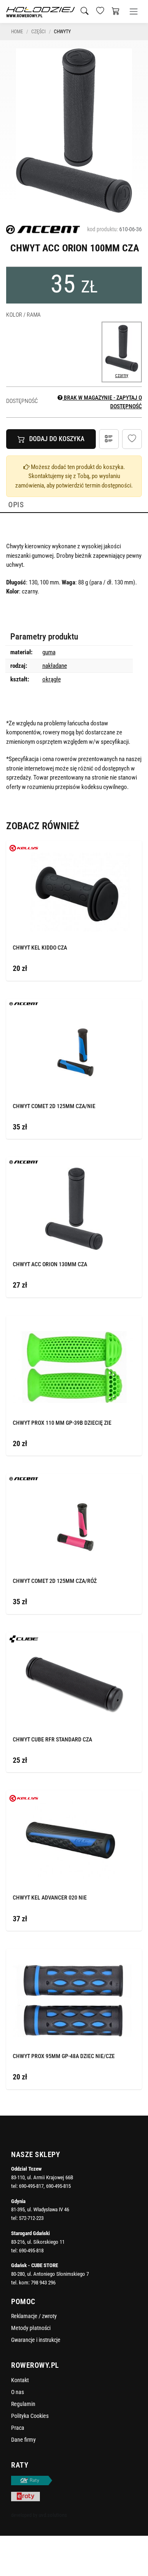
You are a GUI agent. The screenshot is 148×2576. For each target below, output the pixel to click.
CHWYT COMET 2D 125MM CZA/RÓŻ (55, 1581)
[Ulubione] (100, 11)
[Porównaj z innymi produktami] (109, 439)
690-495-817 (31, 2186)
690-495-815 (58, 2186)
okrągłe (52, 679)
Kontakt (20, 2380)
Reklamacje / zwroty (34, 2316)
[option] (74, 131)
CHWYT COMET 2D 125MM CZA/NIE (54, 1106)
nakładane (55, 666)
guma (49, 652)
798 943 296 (43, 2283)
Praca (18, 2428)
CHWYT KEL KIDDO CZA (40, 948)
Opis (16, 505)
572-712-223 (31, 2218)
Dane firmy (23, 2440)
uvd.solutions (53, 2515)
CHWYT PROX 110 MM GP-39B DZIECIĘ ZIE (62, 1423)
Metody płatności (31, 2328)
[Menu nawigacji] (134, 11)
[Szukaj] (84, 11)
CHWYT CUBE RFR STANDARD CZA (52, 1739)
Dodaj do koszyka (57, 439)
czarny (122, 375)
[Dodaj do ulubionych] (132, 439)
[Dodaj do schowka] (133, 848)
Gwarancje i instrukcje (36, 2340)
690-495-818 (31, 2251)
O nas (17, 2392)
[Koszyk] (116, 11)
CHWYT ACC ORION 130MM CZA (50, 1264)
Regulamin (23, 2404)
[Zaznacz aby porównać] (123, 848)
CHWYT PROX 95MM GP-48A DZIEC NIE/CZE (64, 2056)
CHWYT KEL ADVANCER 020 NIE (50, 1897)
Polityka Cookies (30, 2416)
